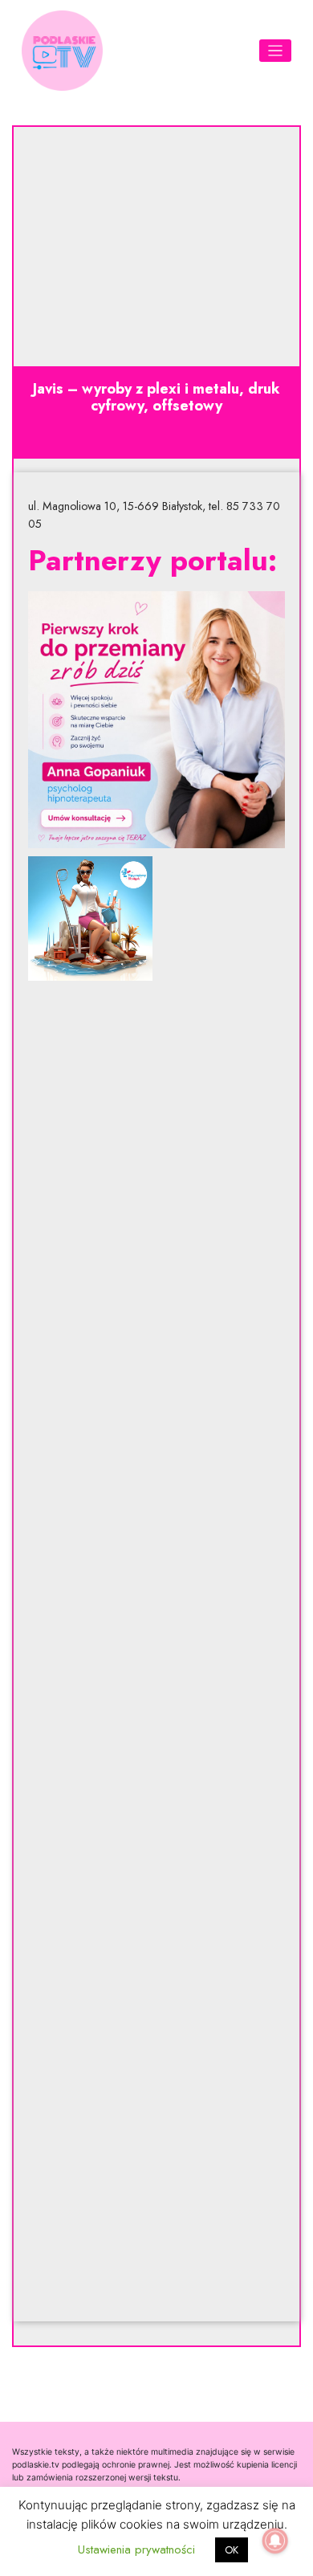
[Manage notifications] (275, 2541)
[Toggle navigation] (276, 51)
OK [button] (232, 2550)
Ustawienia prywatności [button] (136, 2549)
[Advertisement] (156, 1651)
